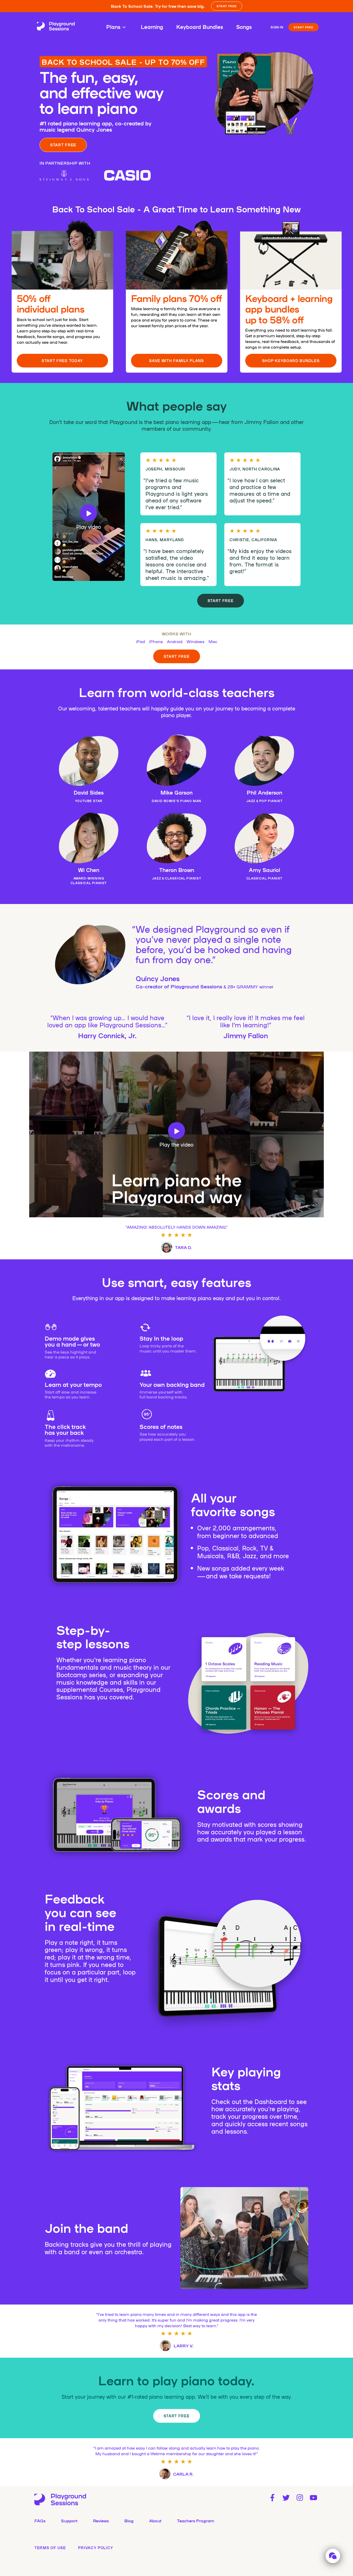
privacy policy (95, 2548)
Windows (195, 641)
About (155, 2521)
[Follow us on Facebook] (272, 2498)
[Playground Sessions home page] (56, 27)
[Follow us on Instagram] (300, 2498)
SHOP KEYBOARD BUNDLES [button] (291, 361)
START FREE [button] (227, 6)
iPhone (156, 641)
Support (69, 2521)
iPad (140, 641)
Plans (113, 27)
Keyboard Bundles (200, 27)
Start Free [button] (221, 601)
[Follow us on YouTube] (314, 2498)
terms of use (50, 2548)
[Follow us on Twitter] (286, 2498)
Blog (129, 2521)
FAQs (40, 2521)
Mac (213, 641)
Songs (244, 27)
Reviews (101, 2521)
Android (175, 641)
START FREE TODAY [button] (62, 361)
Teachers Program (196, 2521)
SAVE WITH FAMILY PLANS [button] (176, 361)
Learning (152, 27)
